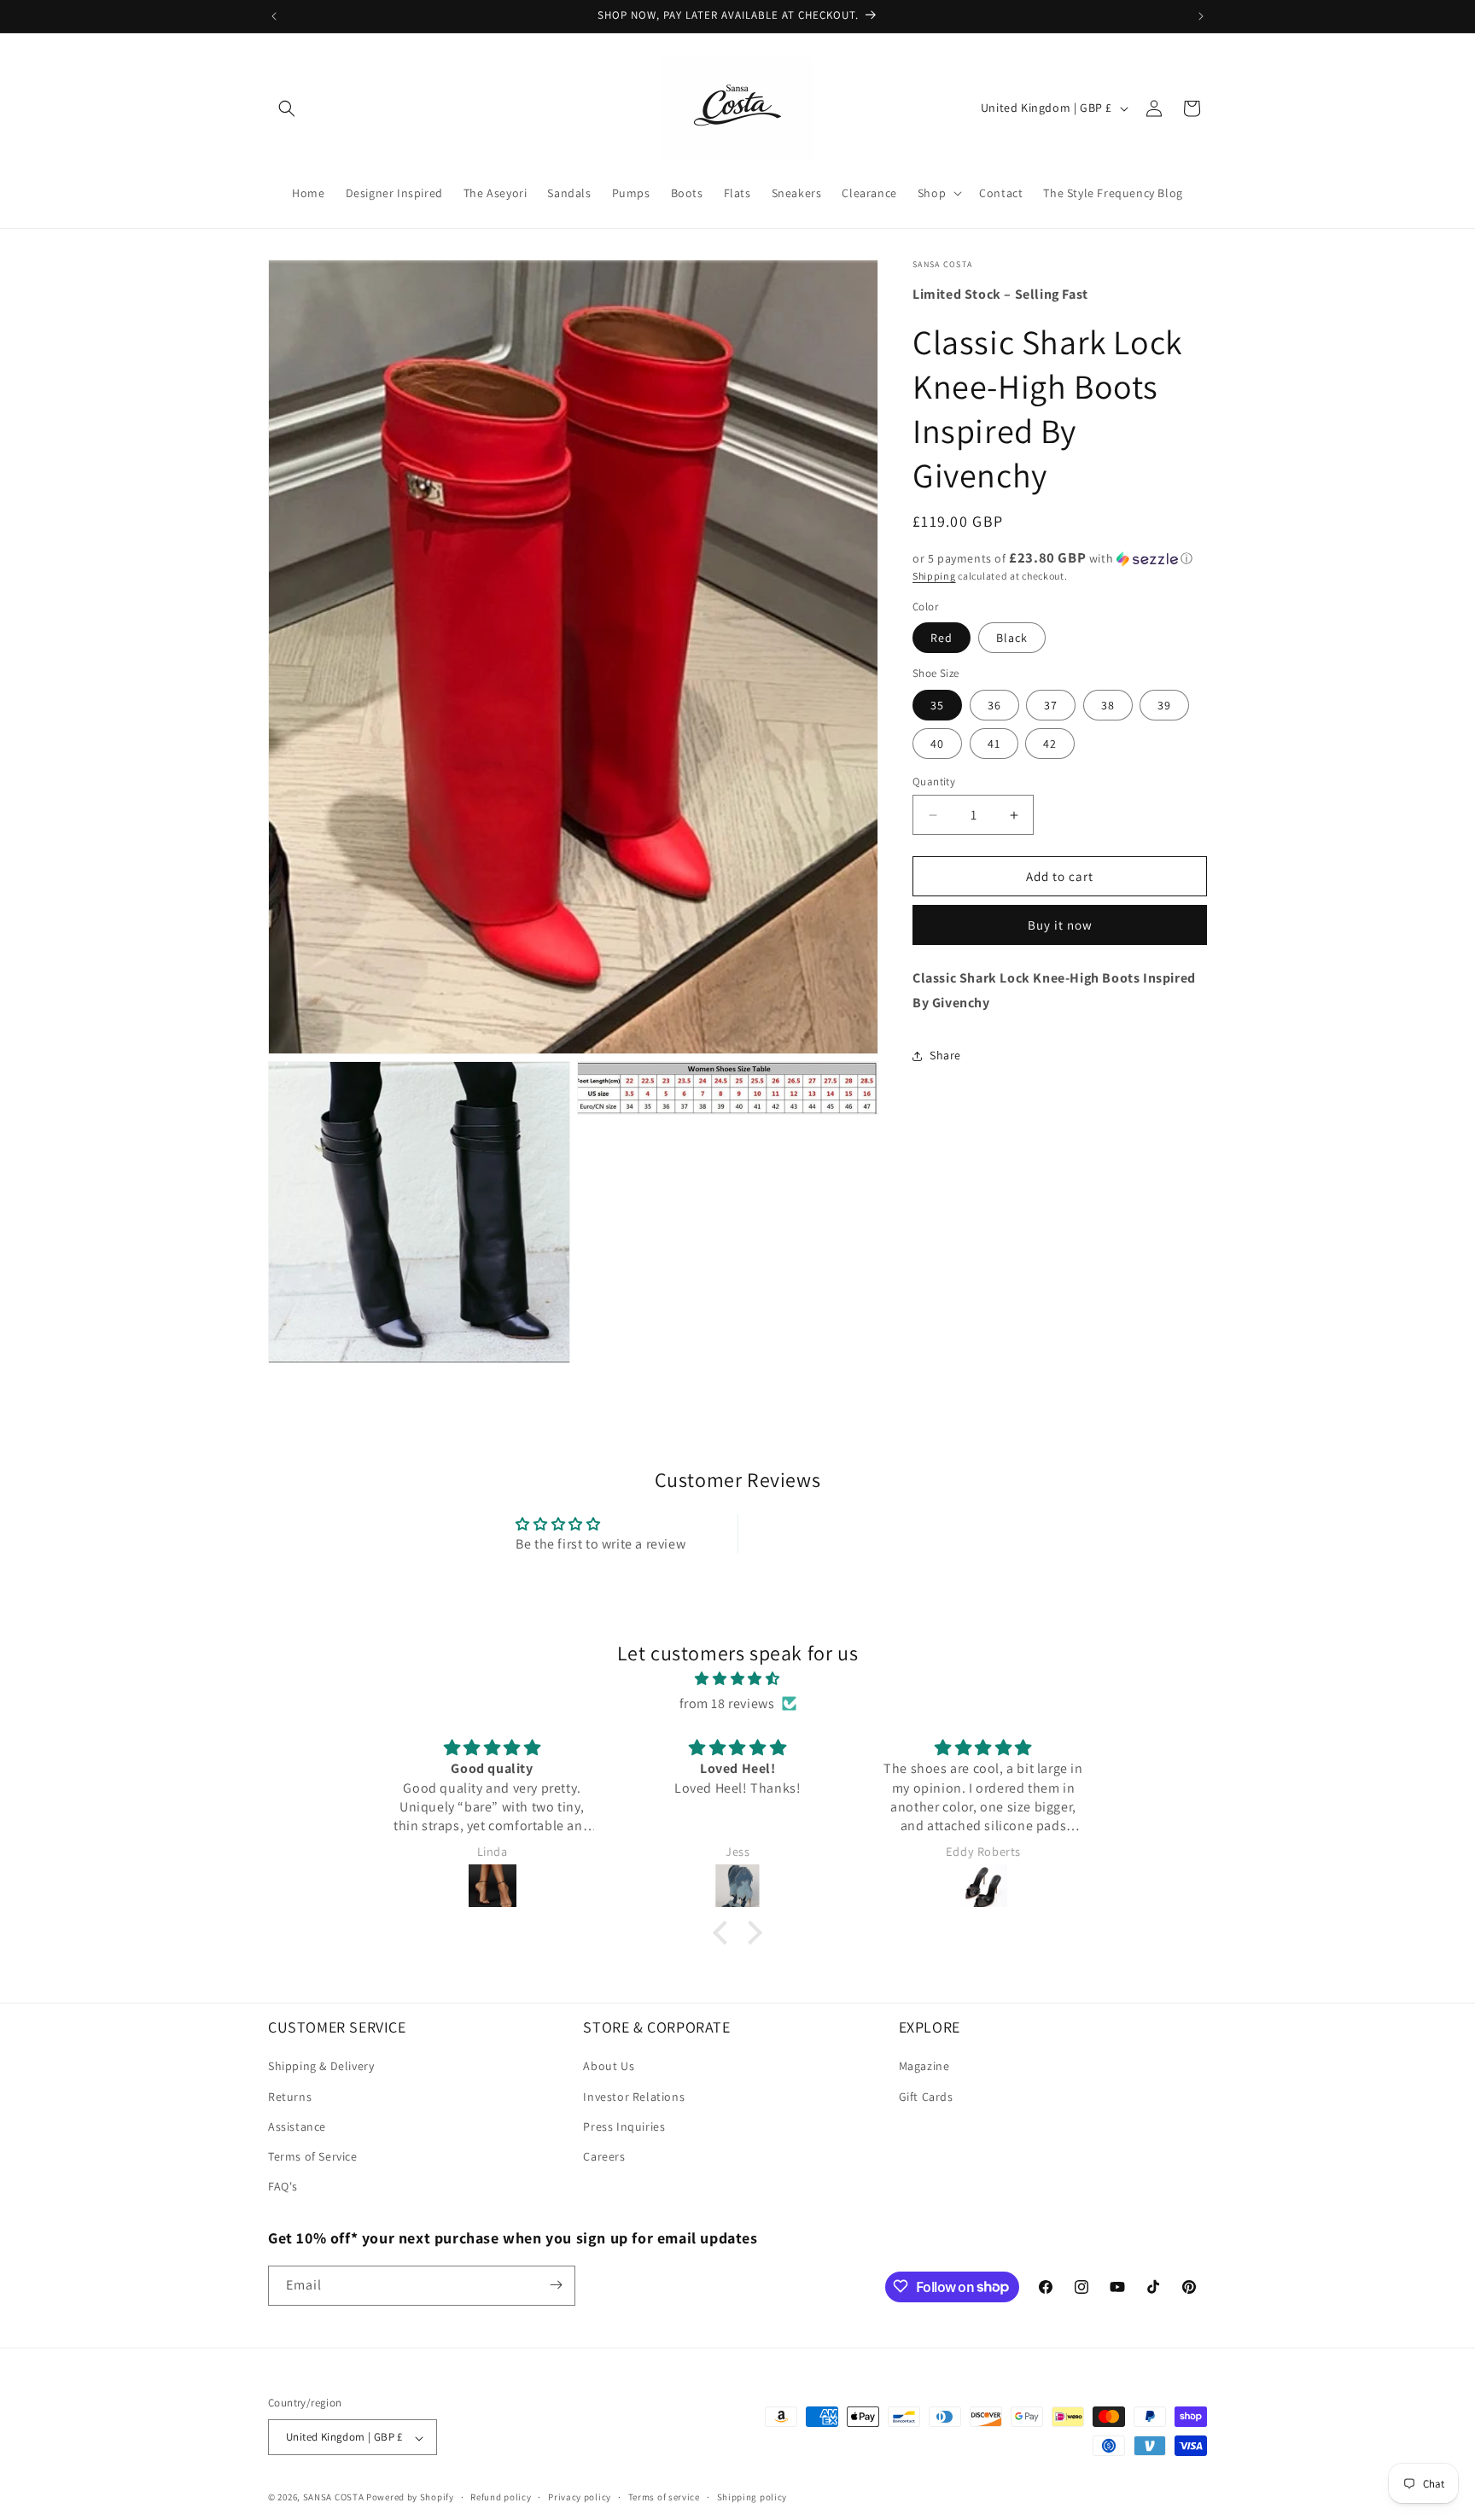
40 (937, 744)
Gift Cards (926, 2097)
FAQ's (283, 2187)
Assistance (297, 2126)
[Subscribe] (556, 2285)
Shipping (934, 576)
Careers (604, 2156)
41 (994, 744)
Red (942, 638)
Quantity (934, 782)
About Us (609, 2067)
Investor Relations (634, 2097)
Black (1012, 638)
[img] (737, 1679)
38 (1108, 705)
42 (1050, 744)
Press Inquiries (624, 2126)
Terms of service (664, 2497)
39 (1164, 705)
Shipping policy (752, 2497)
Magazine (924, 2067)
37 (1051, 705)
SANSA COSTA (334, 2498)
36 (994, 705)
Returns (290, 2097)
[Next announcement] (1201, 16)
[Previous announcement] (274, 16)
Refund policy (501, 2497)
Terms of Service (313, 2156)
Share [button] (945, 1055)
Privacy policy (580, 2497)
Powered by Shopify (410, 2498)
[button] (287, 108)
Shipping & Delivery (321, 2067)
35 (937, 705)
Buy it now (1060, 925)
